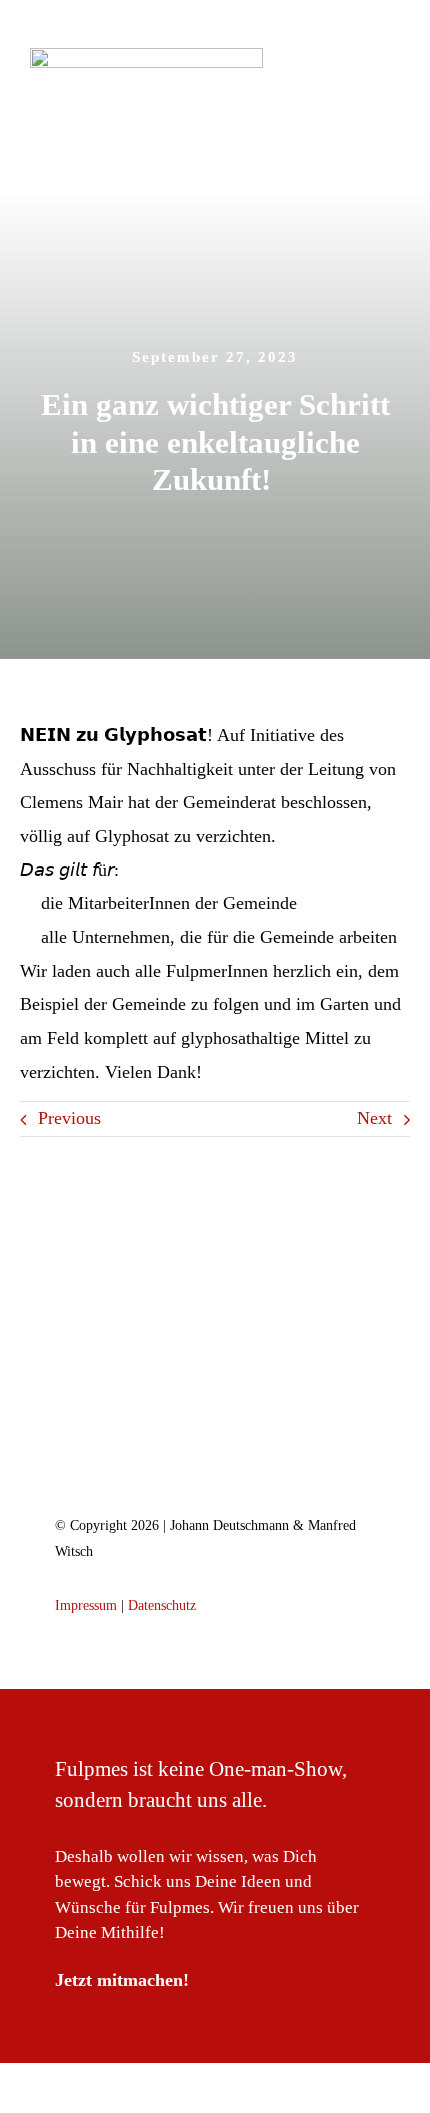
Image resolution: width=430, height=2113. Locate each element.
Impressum (86, 1605)
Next (374, 1118)
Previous (69, 1118)
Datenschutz (162, 1605)
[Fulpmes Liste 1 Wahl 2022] (215, 1391)
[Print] (146, 57)
